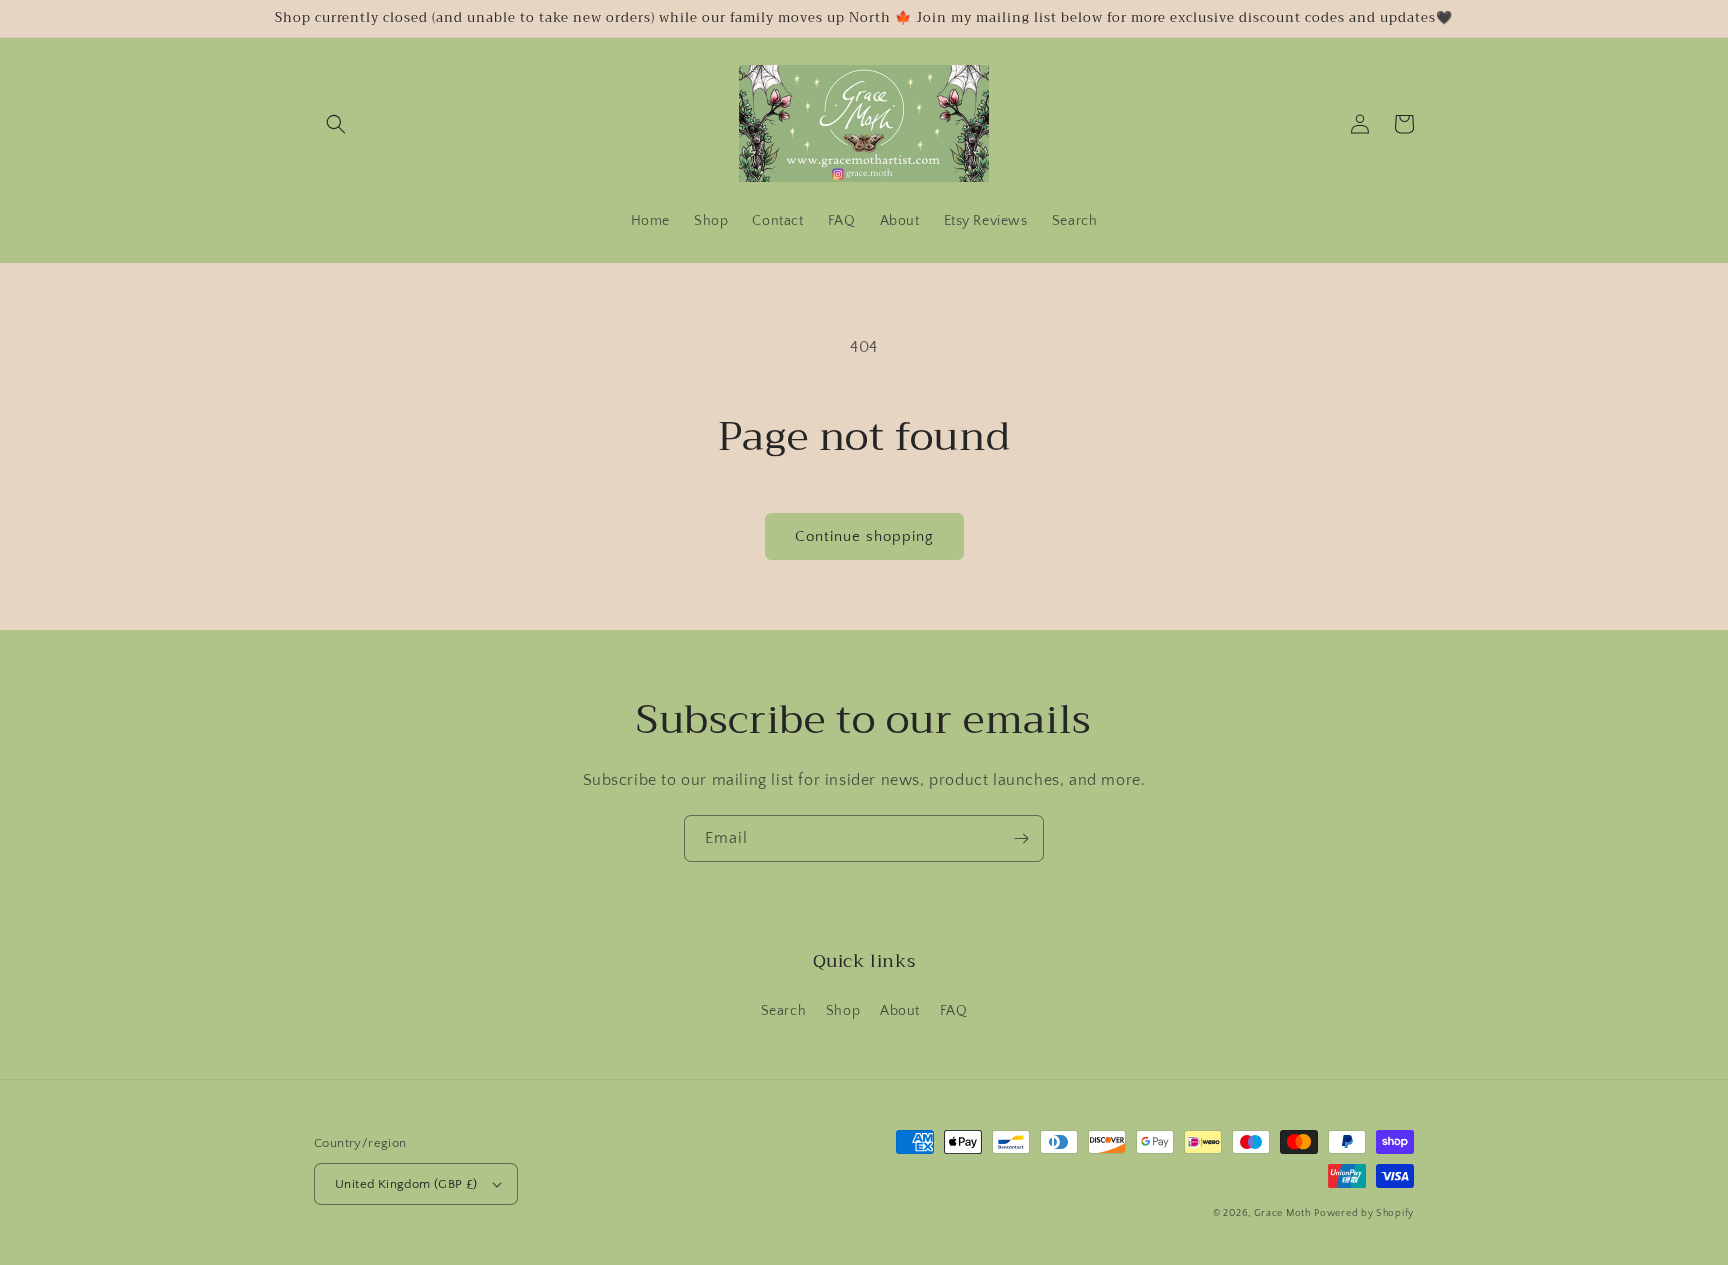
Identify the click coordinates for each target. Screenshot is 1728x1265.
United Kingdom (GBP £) (406, 1184)
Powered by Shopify (1364, 1213)
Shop (843, 1011)
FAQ (954, 1011)
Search (784, 1011)
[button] (336, 124)
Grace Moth (1282, 1213)
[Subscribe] (1021, 838)
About (900, 1011)
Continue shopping (864, 536)
